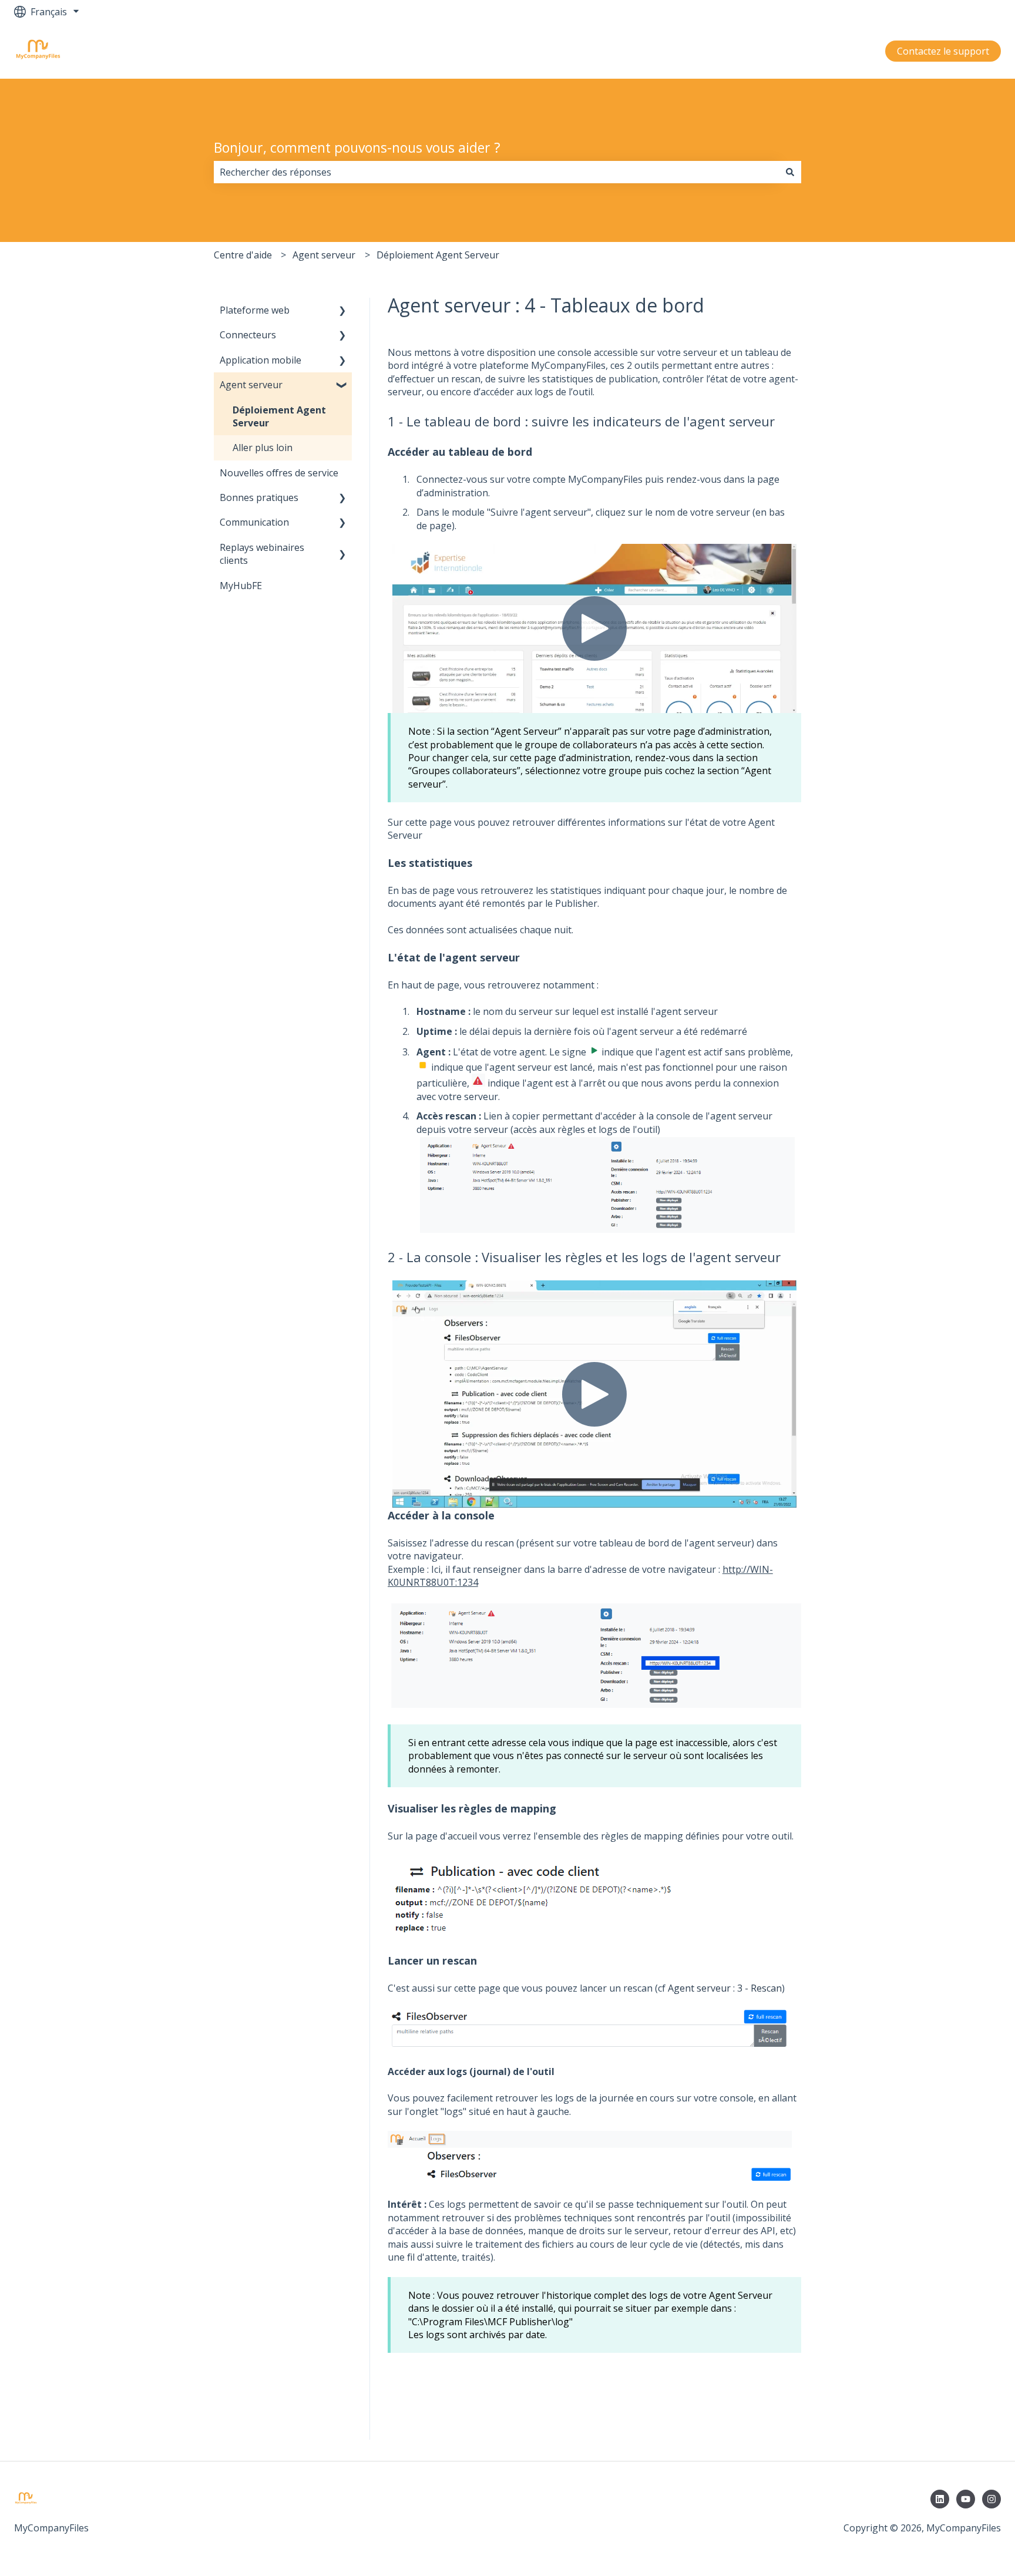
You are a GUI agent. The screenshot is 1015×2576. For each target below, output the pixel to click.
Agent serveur (324, 255)
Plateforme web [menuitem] (255, 310)
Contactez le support (943, 51)
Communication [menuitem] (254, 522)
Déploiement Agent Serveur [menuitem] (279, 416)
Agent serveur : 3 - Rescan (725, 1988)
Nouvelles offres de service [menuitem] (279, 473)
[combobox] (496, 172)
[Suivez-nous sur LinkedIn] (940, 2499)
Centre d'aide (243, 255)
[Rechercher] (790, 172)
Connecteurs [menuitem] (248, 335)
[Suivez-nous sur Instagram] (992, 2499)
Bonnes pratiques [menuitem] (259, 497)
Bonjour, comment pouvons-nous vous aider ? (357, 147)
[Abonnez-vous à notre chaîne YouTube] (966, 2499)
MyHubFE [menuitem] (241, 586)
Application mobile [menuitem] (261, 360)
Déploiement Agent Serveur (438, 255)
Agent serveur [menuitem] (251, 385)
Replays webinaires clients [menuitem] (262, 554)
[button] (342, 311)
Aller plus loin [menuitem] (263, 448)
